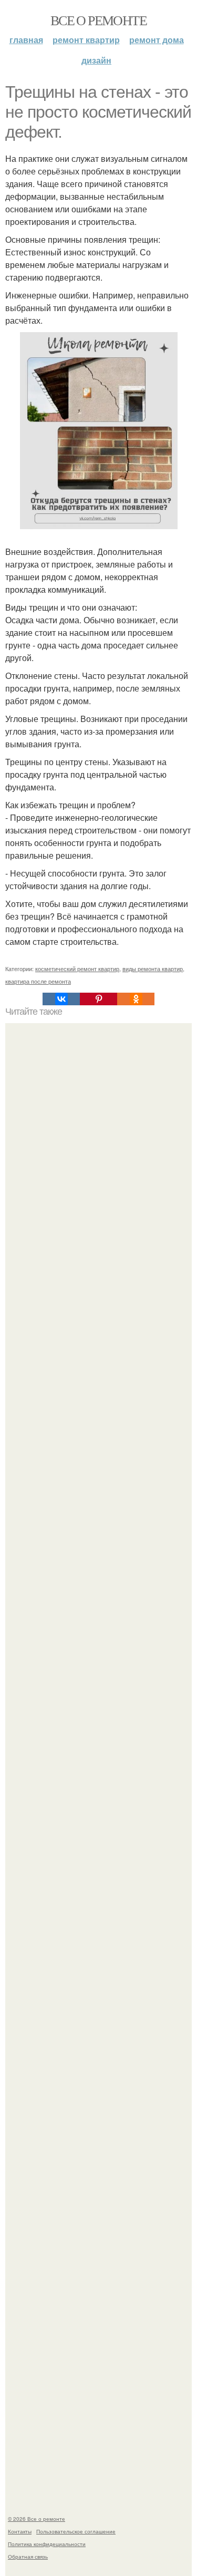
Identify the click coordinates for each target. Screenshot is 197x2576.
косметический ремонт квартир (77, 968)
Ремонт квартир (86, 40)
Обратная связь (28, 2557)
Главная (26, 40)
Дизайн (96, 60)
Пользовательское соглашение (76, 2531)
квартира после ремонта (38, 981)
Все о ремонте (98, 20)
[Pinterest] (98, 999)
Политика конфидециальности (47, 2544)
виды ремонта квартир (153, 968)
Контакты (20, 2531)
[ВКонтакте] (61, 999)
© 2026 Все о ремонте (37, 2519)
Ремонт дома (157, 40)
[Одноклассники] (136, 999)
